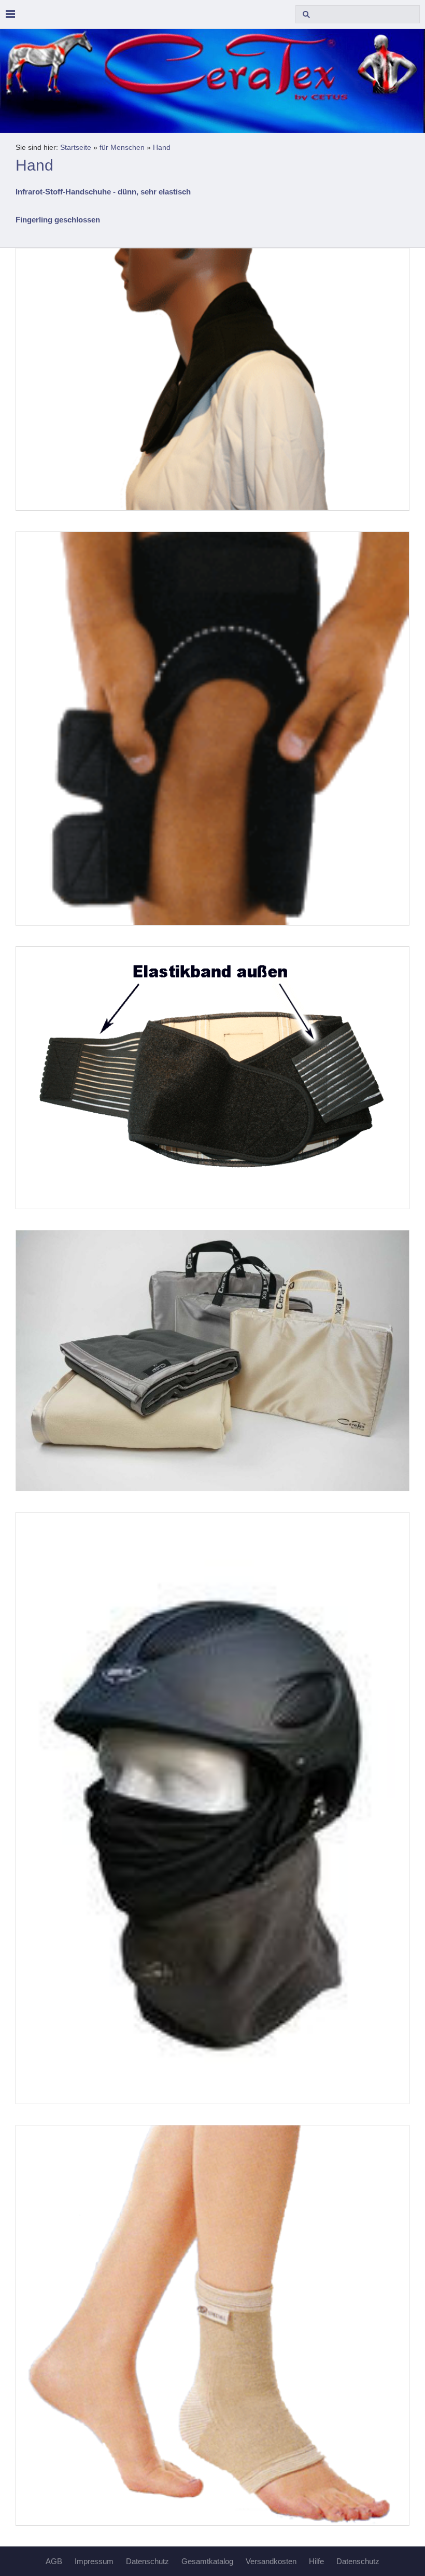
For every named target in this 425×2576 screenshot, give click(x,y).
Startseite (76, 148)
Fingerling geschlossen (58, 220)
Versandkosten (271, 2561)
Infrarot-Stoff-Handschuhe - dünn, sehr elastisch (103, 192)
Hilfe (316, 2561)
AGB (54, 2561)
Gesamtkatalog (207, 2561)
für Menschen (122, 148)
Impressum (94, 2561)
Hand (162, 148)
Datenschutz (147, 2561)
